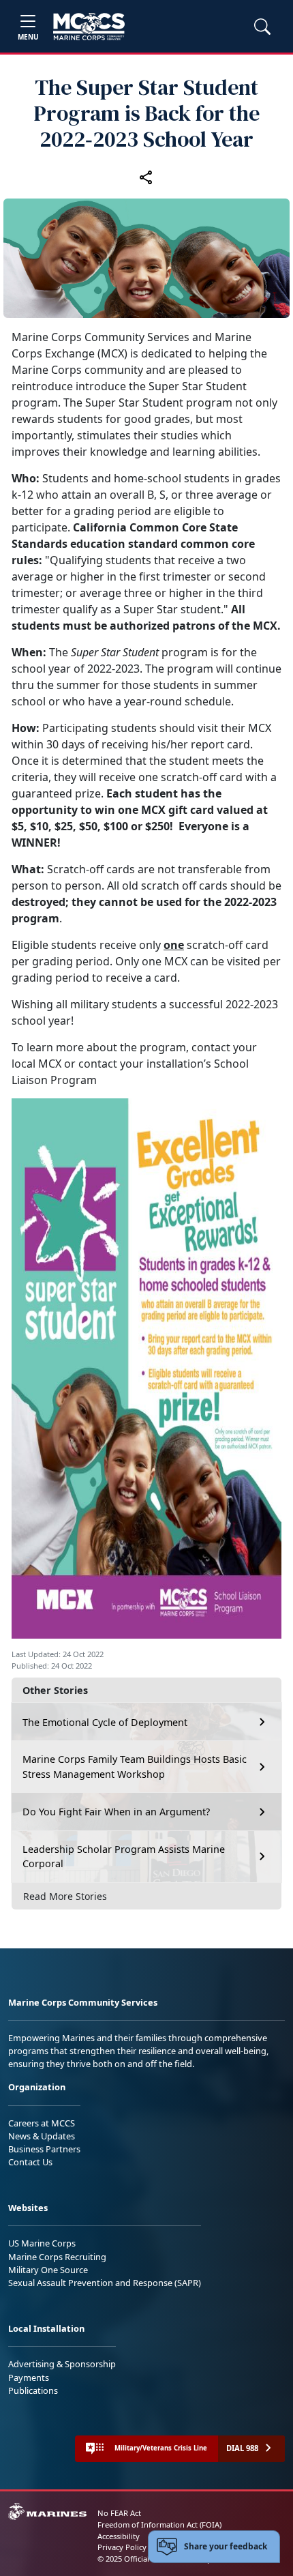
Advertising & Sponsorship (62, 2364)
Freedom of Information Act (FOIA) (159, 2524)
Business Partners (44, 2149)
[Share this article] (146, 177)
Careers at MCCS (42, 2123)
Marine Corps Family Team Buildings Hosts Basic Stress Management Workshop (135, 1767)
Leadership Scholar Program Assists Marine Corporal (124, 1857)
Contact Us (30, 2162)
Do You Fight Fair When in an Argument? (116, 1812)
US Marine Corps (42, 2243)
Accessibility (119, 2536)
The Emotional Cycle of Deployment (105, 1722)
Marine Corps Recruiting (57, 2257)
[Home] (89, 27)
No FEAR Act (119, 2513)
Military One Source (48, 2270)
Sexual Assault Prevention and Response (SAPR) (105, 2283)
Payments (29, 2377)
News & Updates (42, 2136)
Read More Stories (65, 1896)
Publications (33, 2390)
